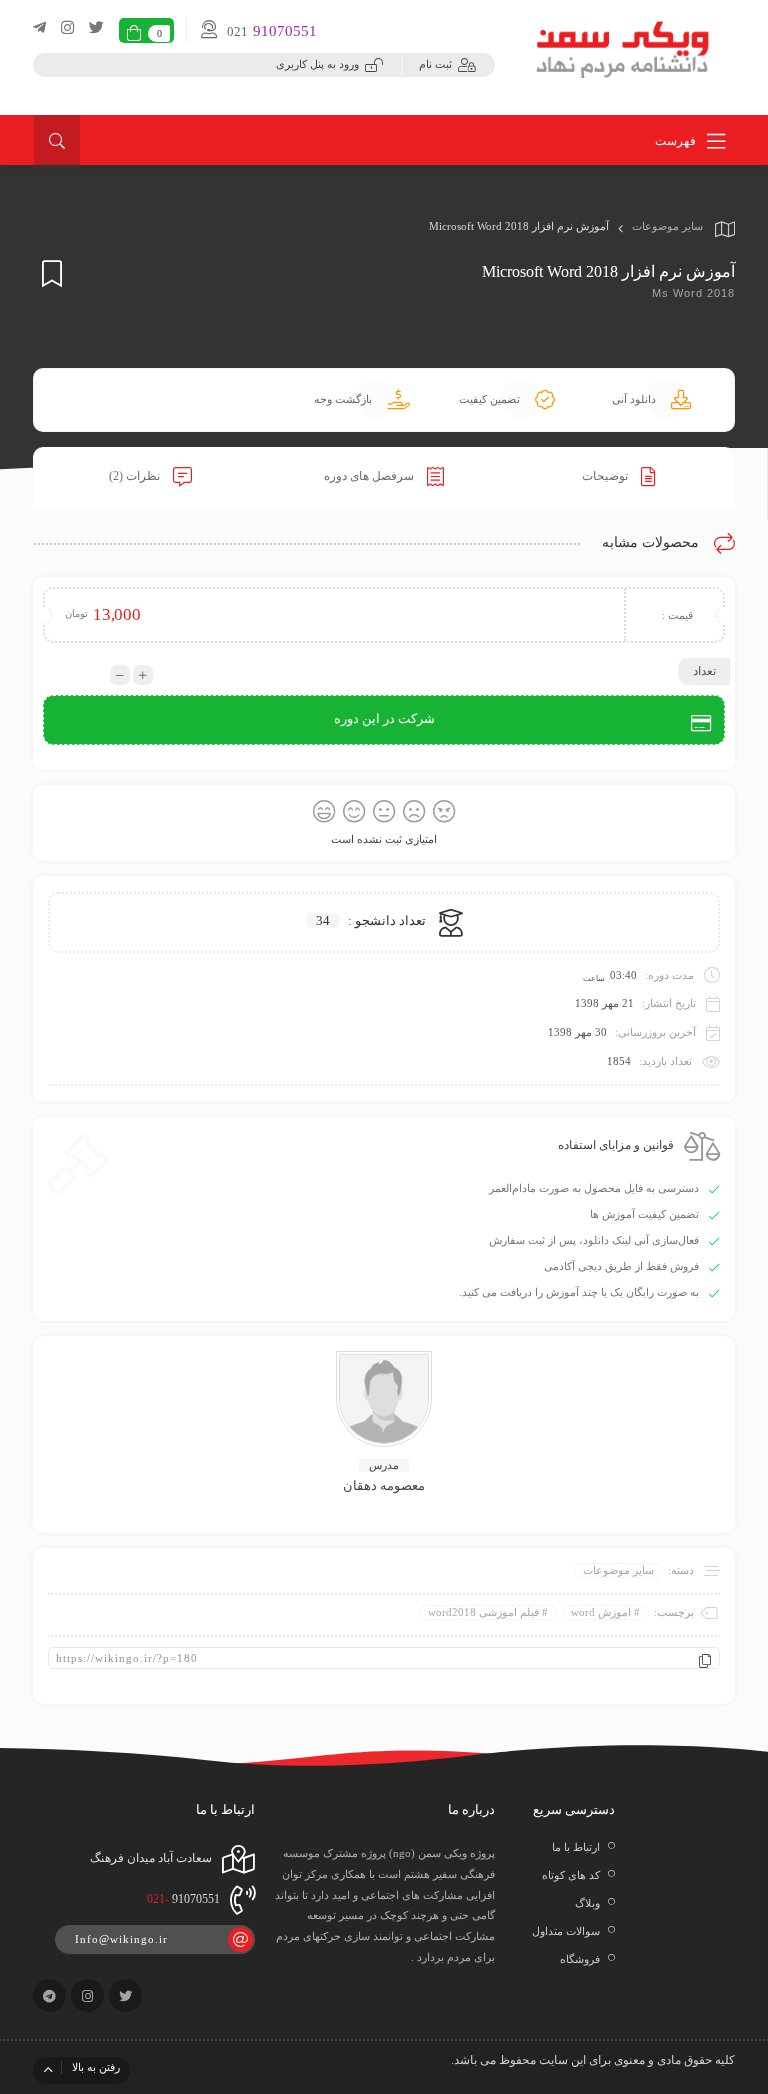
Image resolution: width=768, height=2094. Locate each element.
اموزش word (601, 1612)
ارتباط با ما (576, 1847)
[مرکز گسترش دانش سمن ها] (624, 47)
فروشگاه (580, 1959)
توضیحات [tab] (606, 476)
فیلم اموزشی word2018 (483, 1612)
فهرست (677, 141)
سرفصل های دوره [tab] (370, 476)
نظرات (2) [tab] (136, 476)
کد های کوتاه (571, 1875)
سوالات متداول (566, 1931)
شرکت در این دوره (384, 718)
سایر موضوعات (667, 226)
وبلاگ (587, 1903)
